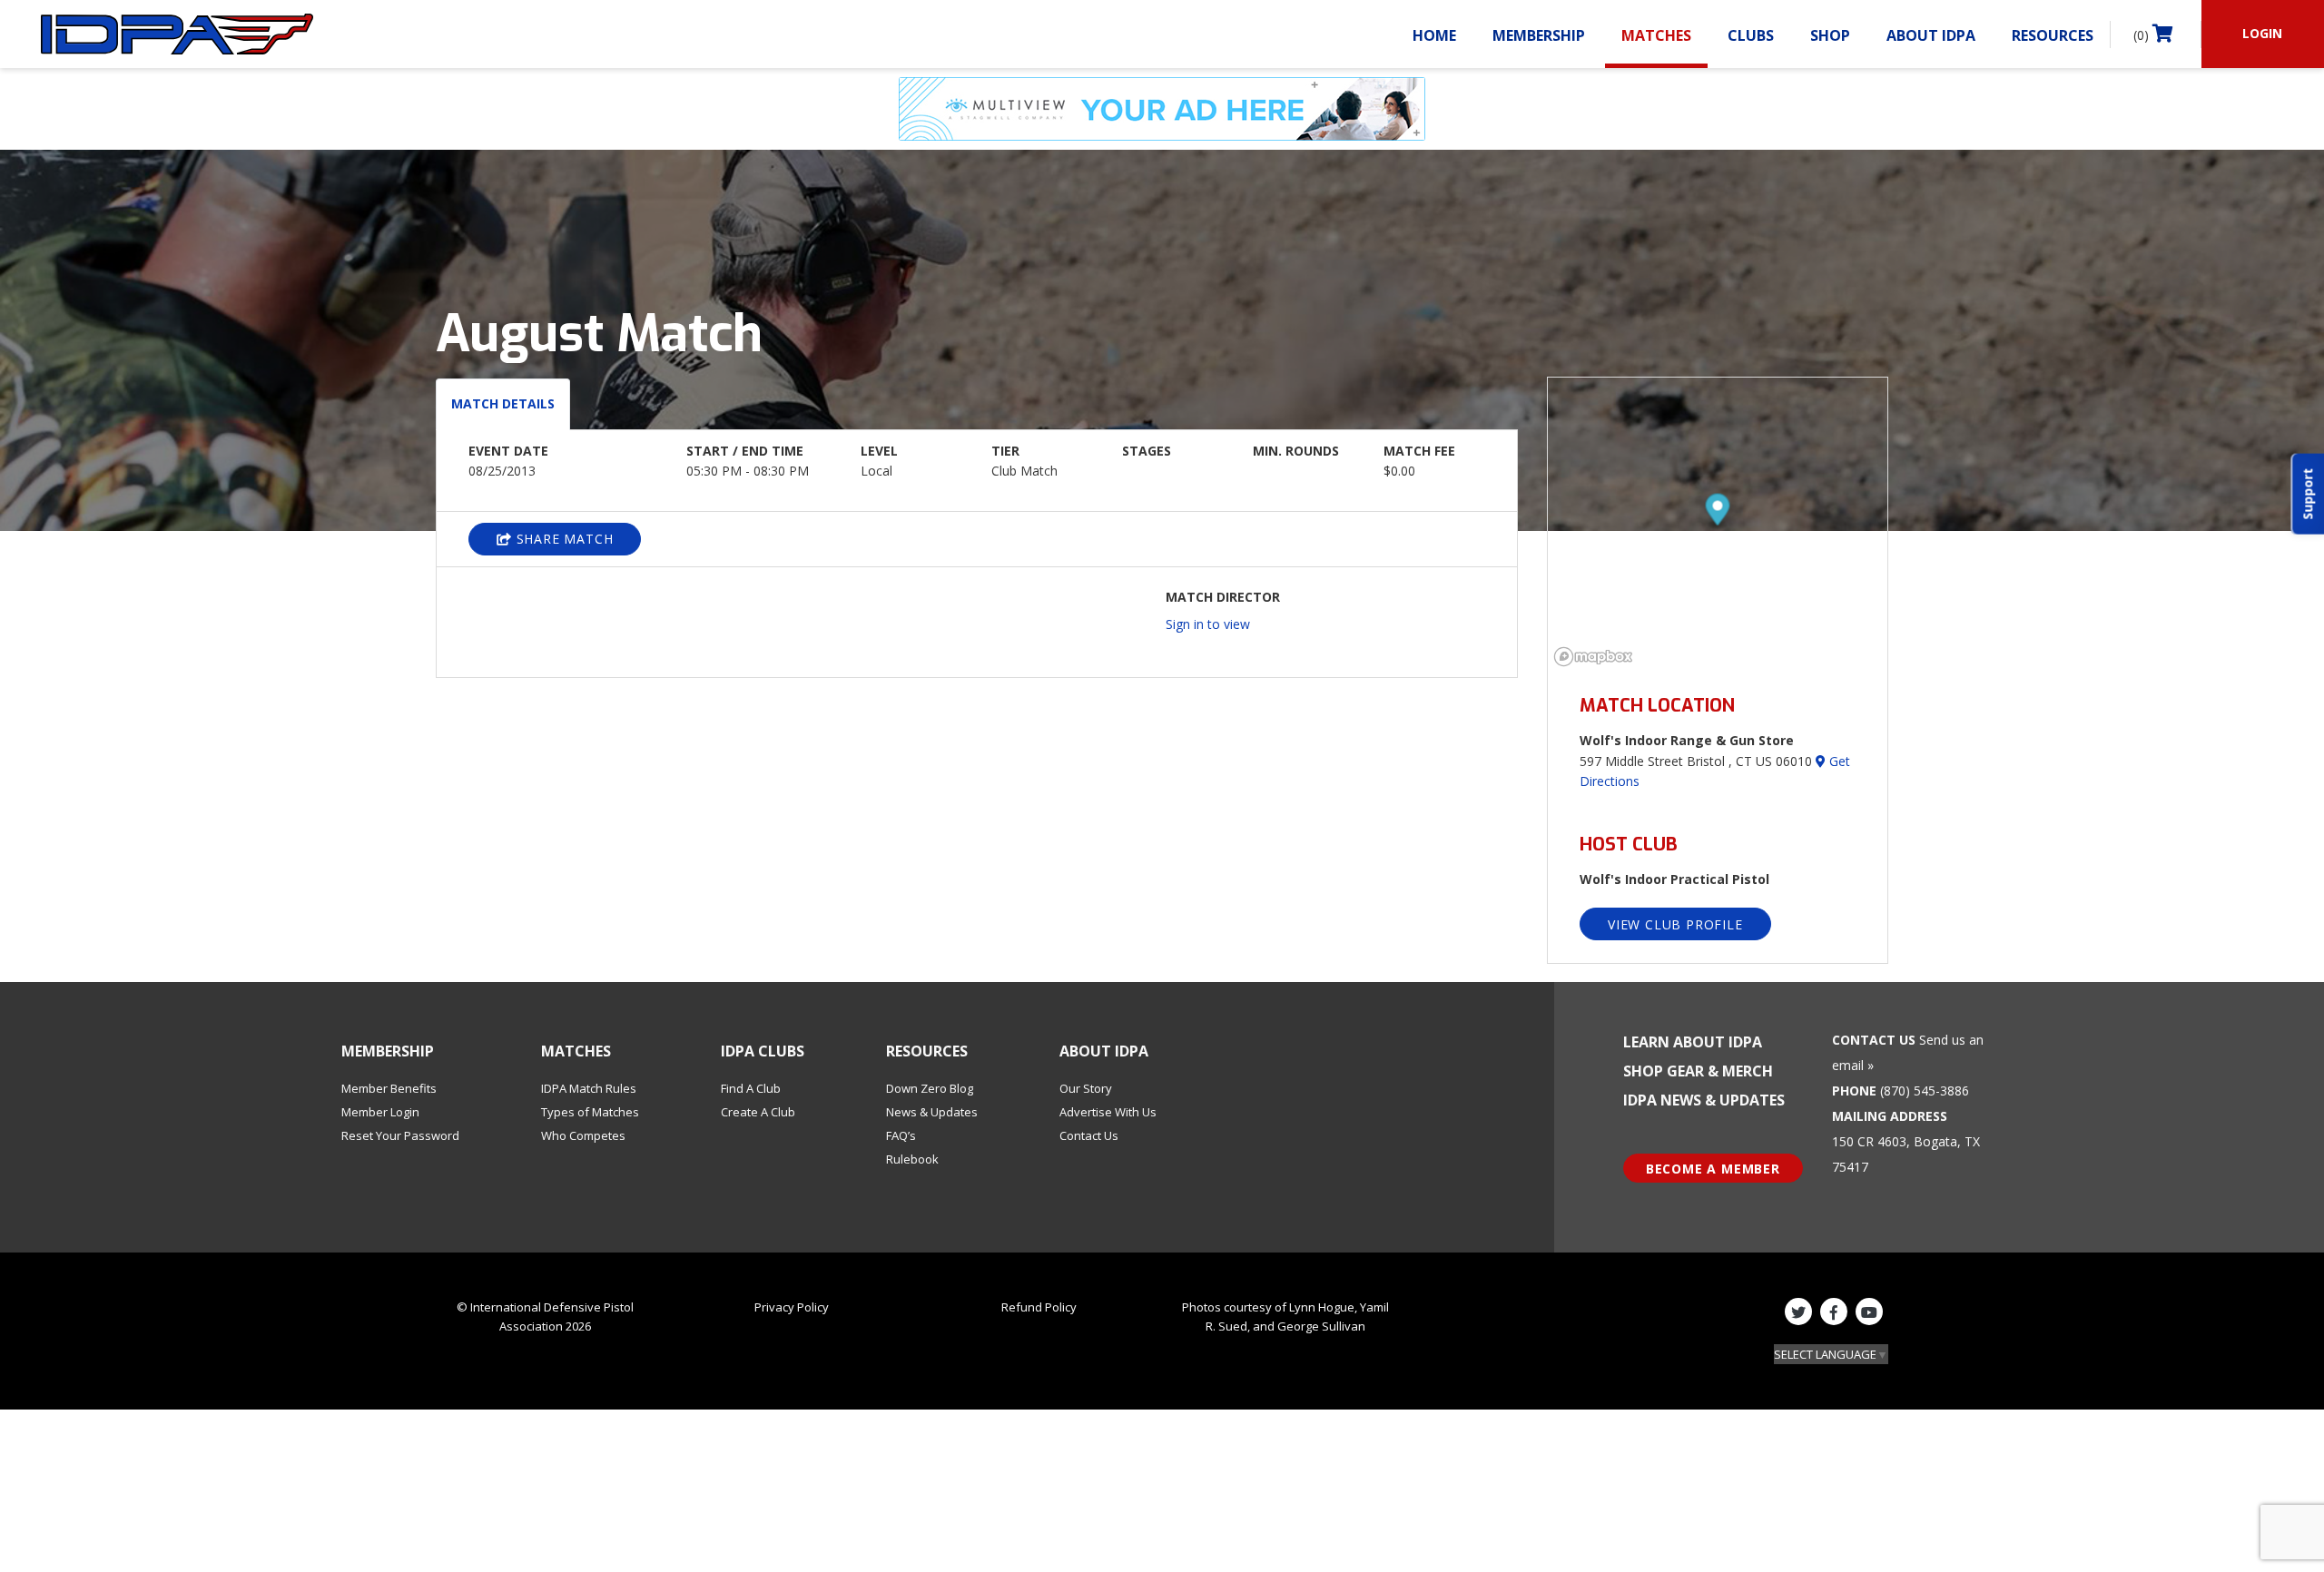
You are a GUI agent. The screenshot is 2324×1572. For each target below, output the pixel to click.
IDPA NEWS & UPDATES (1704, 1100)
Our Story (1086, 1088)
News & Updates (932, 1112)
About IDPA (1931, 35)
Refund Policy (1039, 1307)
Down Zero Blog (930, 1088)
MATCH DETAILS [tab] (503, 403)
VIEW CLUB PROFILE (1675, 924)
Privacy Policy (792, 1307)
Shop (1830, 35)
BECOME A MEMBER (1713, 1169)
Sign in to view (1208, 624)
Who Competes (583, 1135)
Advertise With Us (1108, 1112)
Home (1434, 35)
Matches (1656, 35)
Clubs (1751, 35)
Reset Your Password (400, 1135)
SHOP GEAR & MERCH (1698, 1071)
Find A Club (751, 1088)
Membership (1539, 35)
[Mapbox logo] (1593, 657)
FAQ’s (901, 1135)
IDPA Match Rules (589, 1088)
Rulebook (912, 1159)
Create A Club (758, 1112)
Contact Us (1089, 1135)
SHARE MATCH (563, 539)
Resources (2053, 35)
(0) (2143, 35)
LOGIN (2262, 33)
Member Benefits (389, 1088)
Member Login (380, 1112)
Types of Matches (590, 1112)
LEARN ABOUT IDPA (1693, 1042)
